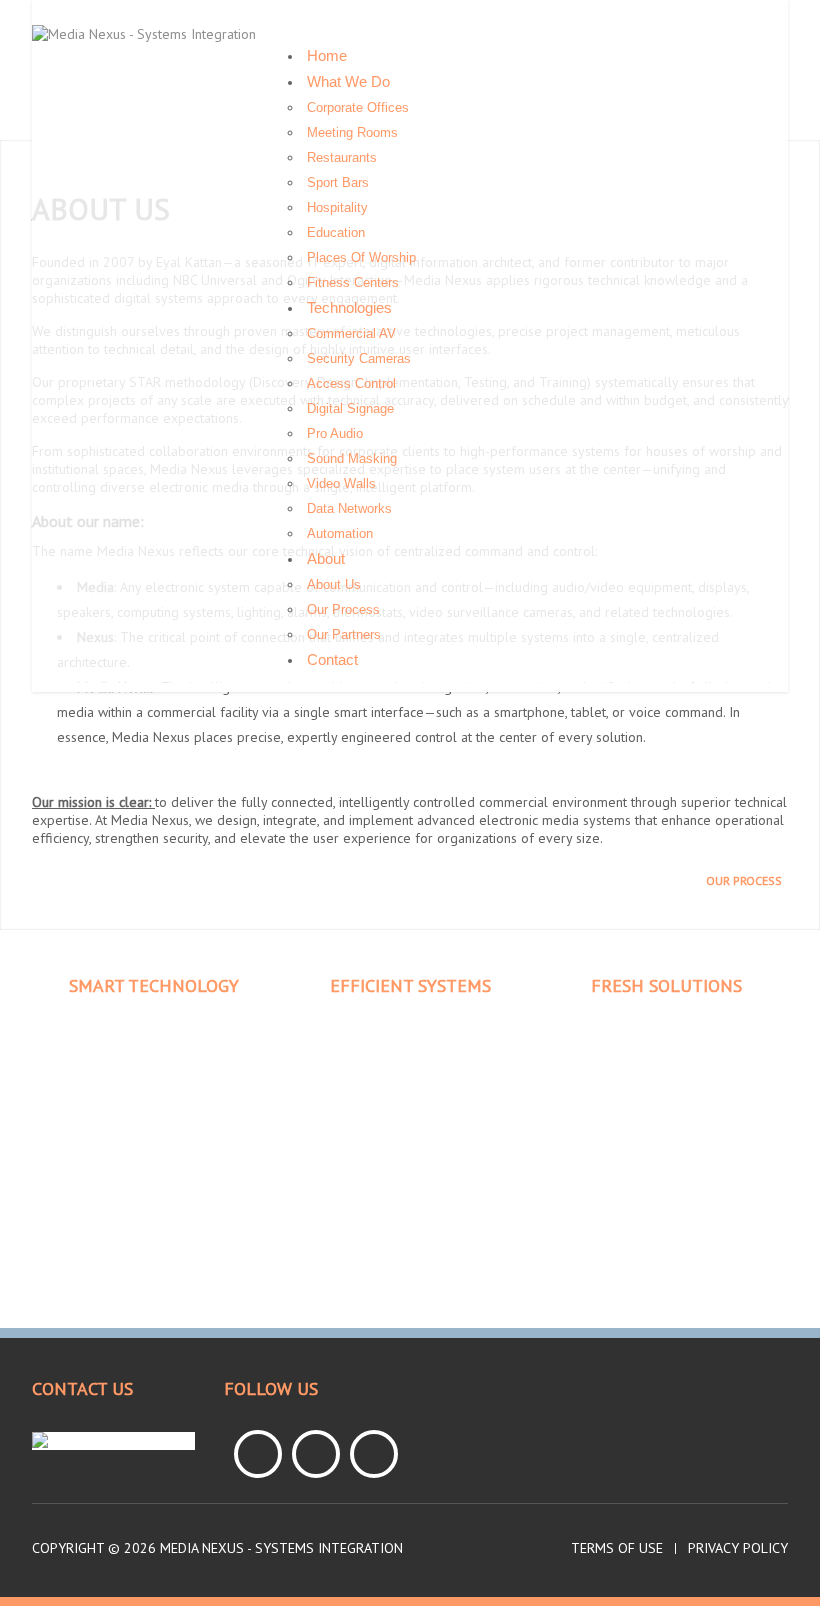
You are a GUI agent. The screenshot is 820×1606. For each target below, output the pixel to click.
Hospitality (337, 207)
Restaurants (342, 157)
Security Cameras (359, 358)
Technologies (349, 307)
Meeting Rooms (352, 132)
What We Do (348, 81)
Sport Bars (338, 182)
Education (336, 232)
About (326, 558)
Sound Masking (352, 458)
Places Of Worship (361, 257)
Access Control (351, 383)
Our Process (343, 609)
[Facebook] (258, 1454)
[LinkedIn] (374, 1454)
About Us (334, 584)
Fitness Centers (353, 282)
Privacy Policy (738, 1548)
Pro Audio (335, 433)
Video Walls (341, 483)
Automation (340, 533)
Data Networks (349, 508)
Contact (332, 659)
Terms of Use (617, 1548)
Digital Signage (350, 408)
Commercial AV (351, 333)
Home (327, 55)
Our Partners (344, 634)
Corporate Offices (358, 107)
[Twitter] (316, 1454)
